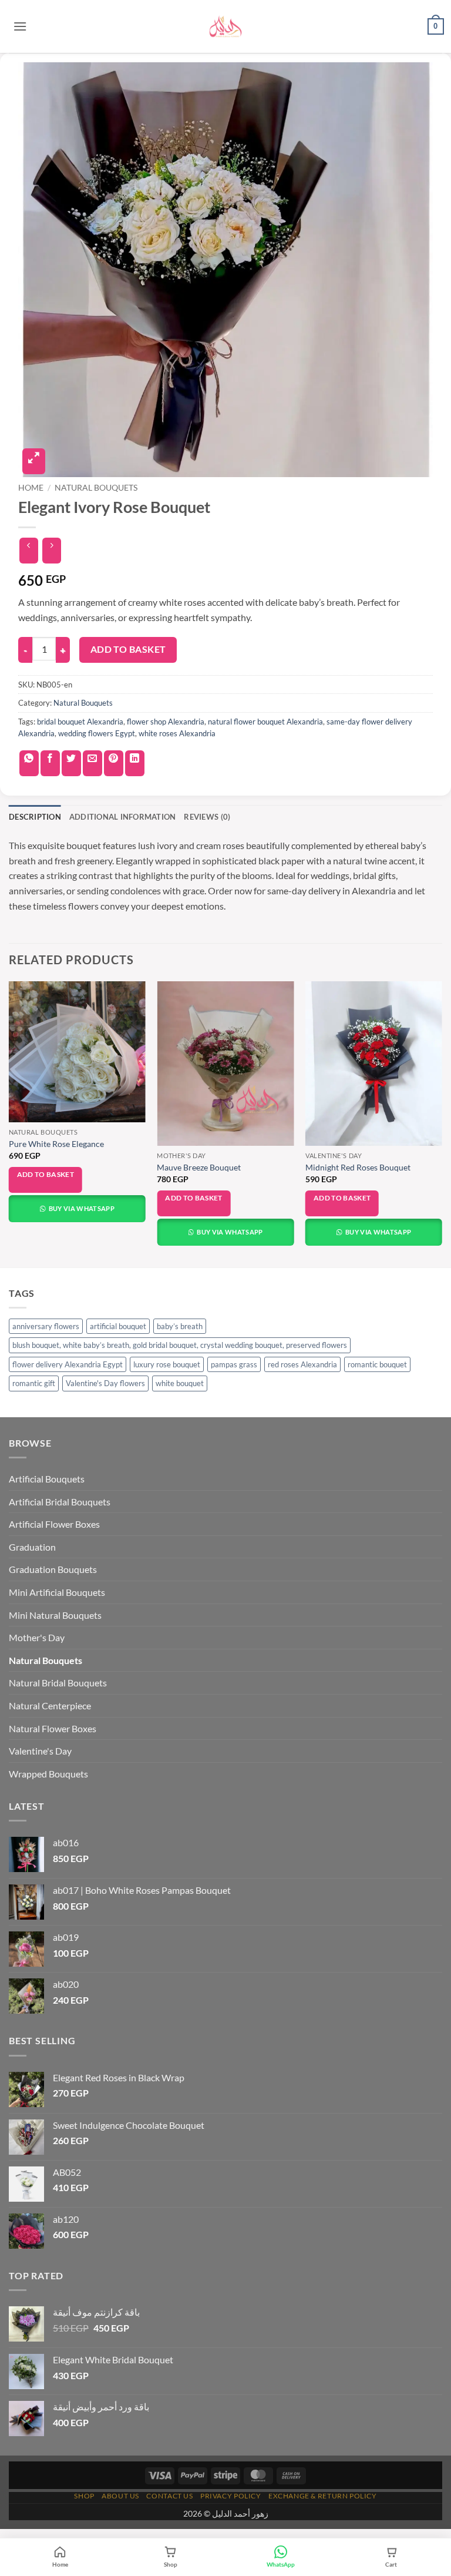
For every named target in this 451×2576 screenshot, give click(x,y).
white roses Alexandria (177, 733)
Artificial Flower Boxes (54, 1524)
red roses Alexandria (302, 1364)
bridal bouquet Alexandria (80, 722)
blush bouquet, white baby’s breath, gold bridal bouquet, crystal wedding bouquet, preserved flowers (180, 1345)
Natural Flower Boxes (53, 1728)
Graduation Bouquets (53, 1569)
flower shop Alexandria (166, 722)
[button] (20, 26)
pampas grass (234, 1364)
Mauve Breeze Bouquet (199, 1167)
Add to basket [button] (46, 1174)
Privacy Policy (231, 2496)
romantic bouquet (377, 1364)
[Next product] (28, 551)
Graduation (32, 1547)
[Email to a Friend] (92, 763)
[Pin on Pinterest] (114, 763)
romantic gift (34, 1383)
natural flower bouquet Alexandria (265, 722)
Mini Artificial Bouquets (57, 1592)
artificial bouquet (118, 1326)
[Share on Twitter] (71, 763)
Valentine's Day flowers (105, 1383)
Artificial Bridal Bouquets (60, 1502)
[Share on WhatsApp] (29, 763)
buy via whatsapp (81, 1208)
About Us (120, 2496)
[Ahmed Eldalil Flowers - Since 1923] (225, 26)
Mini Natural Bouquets (55, 1615)
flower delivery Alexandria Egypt (68, 1364)
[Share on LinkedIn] (135, 763)
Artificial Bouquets (47, 1479)
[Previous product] (51, 551)
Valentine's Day (40, 1751)
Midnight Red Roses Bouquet (358, 1167)
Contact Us (169, 2496)
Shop (84, 2496)
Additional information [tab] (123, 817)
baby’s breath (180, 1326)
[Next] (442, 1123)
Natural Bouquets (96, 488)
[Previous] (9, 1123)
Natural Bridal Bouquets (58, 1683)
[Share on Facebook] (50, 763)
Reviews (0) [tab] (207, 817)
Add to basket (128, 649)
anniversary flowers (46, 1326)
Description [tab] (35, 817)
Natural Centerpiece (50, 1705)
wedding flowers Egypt (97, 733)
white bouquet (180, 1383)
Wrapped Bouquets (48, 1774)
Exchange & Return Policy (323, 2496)
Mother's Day (37, 1637)
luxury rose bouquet (167, 1364)
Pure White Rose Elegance (56, 1144)
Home (31, 488)
